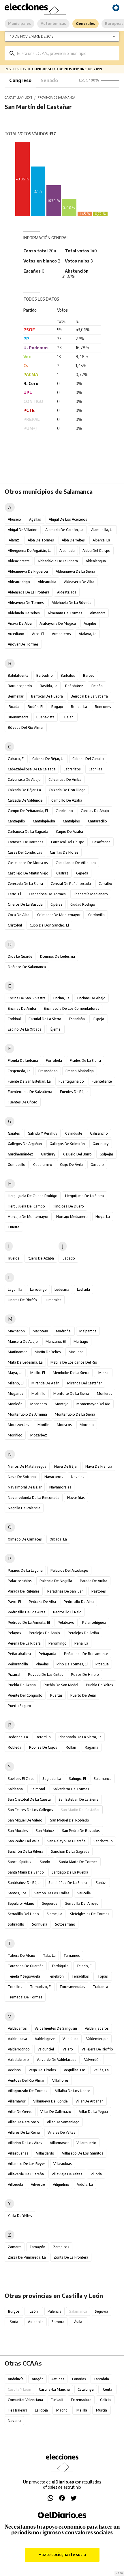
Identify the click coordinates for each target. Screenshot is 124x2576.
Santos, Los (17, 1893)
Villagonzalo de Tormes (28, 2091)
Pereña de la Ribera (24, 1643)
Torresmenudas (72, 1987)
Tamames (72, 1955)
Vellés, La (101, 2070)
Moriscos (64, 1425)
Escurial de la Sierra (45, 1019)
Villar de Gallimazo (56, 2112)
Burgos (14, 2311)
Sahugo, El (77, 1779)
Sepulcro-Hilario (21, 1903)
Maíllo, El (38, 1373)
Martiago (81, 1341)
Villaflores (60, 2080)
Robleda (15, 1747)
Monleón (15, 1404)
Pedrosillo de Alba (79, 1602)
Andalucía (16, 2379)
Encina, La (61, 998)
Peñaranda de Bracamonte (86, 1654)
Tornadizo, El (41, 1987)
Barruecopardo (20, 686)
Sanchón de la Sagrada (70, 1851)
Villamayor (17, 2101)
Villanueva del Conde (50, 2101)
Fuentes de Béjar (74, 1092)
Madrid (62, 2410)
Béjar (68, 717)
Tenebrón (56, 1976)
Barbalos (68, 675)
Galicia (105, 2400)
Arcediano (16, 634)
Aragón (38, 2379)
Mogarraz (16, 1394)
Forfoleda (54, 1060)
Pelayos (14, 1633)
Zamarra (15, 2247)
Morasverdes (18, 1425)
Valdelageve (45, 2039)
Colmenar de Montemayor (59, 915)
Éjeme (56, 1029)
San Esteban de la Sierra (79, 1799)
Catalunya (86, 2389)
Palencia (55, 2311)
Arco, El (38, 634)
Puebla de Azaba (22, 1685)
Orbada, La (58, 1539)
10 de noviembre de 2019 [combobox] (32, 36)
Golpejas (107, 1154)
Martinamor (17, 1352)
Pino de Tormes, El (72, 1664)
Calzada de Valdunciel (26, 800)
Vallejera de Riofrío (97, 2049)
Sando (45, 1862)
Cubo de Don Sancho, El (49, 925)
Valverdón (92, 2060)
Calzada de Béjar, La (24, 790)
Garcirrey (48, 1154)
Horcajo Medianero (72, 1217)
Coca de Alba (19, 915)
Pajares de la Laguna (25, 1570)
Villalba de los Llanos (73, 2091)
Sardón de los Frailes (52, 1893)
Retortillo (43, 1737)
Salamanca (103, 1779)
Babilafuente (18, 675)
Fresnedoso (48, 1071)
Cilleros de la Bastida (25, 904)
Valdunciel (46, 2049)
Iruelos (14, 1258)
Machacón (16, 1331)
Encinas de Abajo (91, 998)
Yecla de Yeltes (20, 2216)
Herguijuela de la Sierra (84, 1196)
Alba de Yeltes (73, 540)
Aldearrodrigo (19, 582)
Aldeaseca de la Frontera (29, 592)
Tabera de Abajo (21, 1955)
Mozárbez (39, 1435)
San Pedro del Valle (24, 1841)
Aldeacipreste (19, 561)
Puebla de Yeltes (99, 1685)
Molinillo (38, 1394)
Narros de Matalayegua (27, 1466)
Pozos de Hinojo (85, 1675)
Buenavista (45, 717)
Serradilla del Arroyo (82, 1903)
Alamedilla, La (102, 530)
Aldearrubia (47, 582)
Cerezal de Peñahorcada (71, 884)
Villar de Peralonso (23, 2122)
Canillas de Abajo (95, 811)
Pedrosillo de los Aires (27, 1612)
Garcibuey (101, 1144)
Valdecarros (17, 2028)
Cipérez (57, 904)
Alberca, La (101, 540)
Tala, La (49, 1955)
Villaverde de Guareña (26, 2174)
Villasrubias (63, 2164)
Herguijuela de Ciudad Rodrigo (33, 1196)
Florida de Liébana (23, 1060)
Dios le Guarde (20, 956)
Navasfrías (76, 1498)
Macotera (40, 1331)
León (34, 2311)
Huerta (14, 1227)
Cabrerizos (72, 769)
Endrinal (14, 1019)
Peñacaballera (19, 1654)
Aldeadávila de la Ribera (58, 561)
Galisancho (99, 1133)
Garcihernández (20, 1154)
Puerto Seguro (19, 1706)
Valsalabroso (18, 2060)
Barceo (89, 675)
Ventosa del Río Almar (26, 2080)
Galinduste (74, 1133)
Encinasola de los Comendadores (72, 1008)
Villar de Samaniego (63, 2122)
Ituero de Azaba (41, 1258)
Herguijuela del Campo (26, 1206)
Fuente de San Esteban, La (29, 1081)
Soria (14, 2322)
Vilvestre (38, 2184)
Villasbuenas (18, 2153)
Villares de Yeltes (61, 2132)
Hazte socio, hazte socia (62, 2554)
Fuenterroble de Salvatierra (30, 1092)
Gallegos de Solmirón (67, 1144)
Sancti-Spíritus (19, 1862)
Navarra (14, 2421)
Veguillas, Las (75, 2070)
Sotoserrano (65, 1924)
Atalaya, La (88, 634)
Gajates (14, 1133)
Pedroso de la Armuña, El (29, 1622)
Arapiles (90, 623)
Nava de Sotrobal (22, 1477)
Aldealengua (96, 561)
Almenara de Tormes (65, 613)
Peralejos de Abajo (44, 1633)
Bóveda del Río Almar (26, 727)
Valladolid (36, 2322)
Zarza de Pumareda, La (27, 2257)
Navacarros (54, 1477)
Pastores (99, 1591)
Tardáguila (60, 1966)
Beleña (97, 686)
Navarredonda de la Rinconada (34, 1498)
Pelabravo (66, 1622)
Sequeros (50, 1903)
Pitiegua (102, 1664)
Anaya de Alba (20, 623)
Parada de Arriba (94, 1581)
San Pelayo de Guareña (66, 1841)
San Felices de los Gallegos (30, 1810)
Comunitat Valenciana (25, 2400)
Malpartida (88, 1331)
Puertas (56, 1695)
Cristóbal (15, 925)
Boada (14, 707)
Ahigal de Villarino (23, 530)
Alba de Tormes (41, 540)
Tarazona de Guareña (26, 1966)
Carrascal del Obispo (68, 842)
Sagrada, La (52, 1779)
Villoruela (15, 2184)
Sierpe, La (55, 1914)
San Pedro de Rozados (81, 1831)
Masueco (76, 1352)
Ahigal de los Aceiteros (68, 519)
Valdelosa (71, 2039)
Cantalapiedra (44, 821)
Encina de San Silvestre (27, 998)
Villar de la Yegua (93, 2112)
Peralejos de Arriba (83, 1633)
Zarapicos (61, 2247)
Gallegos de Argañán (25, 1144)
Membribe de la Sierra (71, 1373)
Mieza (103, 1373)
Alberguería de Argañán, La (30, 551)
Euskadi (57, 2400)
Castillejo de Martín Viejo (28, 873)
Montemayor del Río (93, 1404)
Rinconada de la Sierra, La (80, 1737)
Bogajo (57, 707)
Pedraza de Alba (42, 1602)
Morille (43, 1425)
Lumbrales (53, 1300)
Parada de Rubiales (24, 1591)
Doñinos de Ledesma (58, 956)
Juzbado (68, 1258)
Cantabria (101, 2379)
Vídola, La (85, 2184)
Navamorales (60, 1487)
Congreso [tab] (20, 80)
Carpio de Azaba (69, 832)
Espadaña (77, 1019)
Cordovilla (96, 915)
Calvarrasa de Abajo (24, 780)
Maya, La (15, 1373)
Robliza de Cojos (43, 1747)
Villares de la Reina (24, 2132)
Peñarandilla (18, 1664)
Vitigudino (61, 2184)
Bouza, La (79, 707)
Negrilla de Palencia (24, 1508)
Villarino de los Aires (25, 2143)
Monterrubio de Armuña (27, 1414)
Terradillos (80, 1976)
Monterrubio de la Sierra (75, 1414)
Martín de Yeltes (48, 1352)
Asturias (58, 2379)
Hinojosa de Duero (68, 1206)
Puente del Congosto (25, 1695)
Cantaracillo (97, 821)
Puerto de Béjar (83, 1695)
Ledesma (62, 1289)
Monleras (105, 1394)
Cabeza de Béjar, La (48, 759)
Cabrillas (95, 769)
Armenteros (61, 634)
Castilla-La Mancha (54, 2389)
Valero (68, 2049)
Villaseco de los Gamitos (83, 2153)
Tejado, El (84, 1966)
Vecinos (14, 2070)
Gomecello (17, 1165)
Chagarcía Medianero (91, 894)
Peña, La (81, 1643)
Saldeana (15, 1789)
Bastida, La (49, 686)
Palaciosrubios (20, 1581)
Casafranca (101, 842)
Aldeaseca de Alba (79, 582)
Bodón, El (35, 707)
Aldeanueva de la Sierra (75, 571)
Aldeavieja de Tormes (26, 603)
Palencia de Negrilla (56, 1581)
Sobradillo (16, 1924)
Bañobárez (74, 686)
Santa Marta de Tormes (78, 1862)
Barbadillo (45, 675)
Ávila (78, 2322)
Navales (78, 1477)
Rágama (92, 1747)
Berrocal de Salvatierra (89, 696)
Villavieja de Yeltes (67, 2174)
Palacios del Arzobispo (69, 1570)
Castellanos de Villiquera (76, 863)
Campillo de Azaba (67, 800)
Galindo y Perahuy (43, 1133)
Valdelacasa (17, 2039)
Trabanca (100, 1987)
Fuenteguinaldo (71, 1081)
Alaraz (14, 540)
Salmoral (38, 1789)
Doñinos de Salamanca (27, 967)
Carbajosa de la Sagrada (28, 832)
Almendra (98, 613)
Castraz (62, 873)
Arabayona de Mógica (58, 623)
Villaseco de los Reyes (27, 2164)
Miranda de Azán (45, 1383)
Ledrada (83, 1289)
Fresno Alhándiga (80, 1071)
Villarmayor (59, 2143)
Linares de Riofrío (22, 1300)
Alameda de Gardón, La (64, 530)
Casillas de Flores (64, 852)
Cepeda (82, 873)
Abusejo (14, 519)
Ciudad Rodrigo (83, 904)
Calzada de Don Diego (67, 790)
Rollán (71, 1747)
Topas (103, 1976)
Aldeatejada (67, 592)
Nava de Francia (99, 1466)
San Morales (18, 1831)
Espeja (99, 1019)
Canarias (79, 2379)
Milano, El (16, 1383)
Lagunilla (15, 1289)
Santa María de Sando (26, 1872)
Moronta (87, 1425)
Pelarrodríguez (94, 1622)
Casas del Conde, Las (25, 852)
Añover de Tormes (23, 644)
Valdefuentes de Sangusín (56, 2028)
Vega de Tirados (42, 2070)
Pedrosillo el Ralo (67, 1612)
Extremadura (81, 2400)
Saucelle (84, 1893)
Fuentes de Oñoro (23, 1102)
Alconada (67, 551)
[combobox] (66, 53)
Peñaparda (47, 1654)
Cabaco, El (16, 759)
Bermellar (16, 696)
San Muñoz (45, 1831)
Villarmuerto (86, 2143)
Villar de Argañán (90, 2101)
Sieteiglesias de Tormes (90, 1914)
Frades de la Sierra (85, 1060)
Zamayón (37, 2247)
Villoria (96, 2174)
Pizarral (14, 1675)
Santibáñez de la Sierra (68, 1883)
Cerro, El (14, 894)
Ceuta (108, 2389)
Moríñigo (15, 1435)
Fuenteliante (102, 1081)
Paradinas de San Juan (65, 1591)
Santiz (101, 1883)
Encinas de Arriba (22, 1008)
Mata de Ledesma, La (25, 1362)
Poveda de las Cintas (46, 1675)
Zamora (58, 2322)
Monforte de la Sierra (71, 1394)
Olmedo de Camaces (25, 1539)
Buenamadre (18, 717)
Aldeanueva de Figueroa (28, 571)
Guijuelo (97, 1165)
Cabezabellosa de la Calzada (32, 769)
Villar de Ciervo (20, 2112)
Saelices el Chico (21, 1779)
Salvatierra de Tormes (71, 1789)
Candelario (64, 811)
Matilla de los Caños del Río (74, 1362)
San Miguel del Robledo (70, 1820)
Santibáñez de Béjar (24, 1883)
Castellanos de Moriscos (28, 863)
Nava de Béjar (66, 1466)
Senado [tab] (49, 80)
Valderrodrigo (19, 2049)
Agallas (35, 519)
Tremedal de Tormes (25, 1997)
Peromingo (58, 1643)
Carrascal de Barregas (26, 842)
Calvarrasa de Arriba (65, 780)
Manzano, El (56, 1341)
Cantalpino (72, 821)
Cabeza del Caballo (88, 759)
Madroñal (64, 1331)
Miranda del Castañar (84, 1383)
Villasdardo (45, 2153)
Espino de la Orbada (25, 1029)
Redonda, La (18, 1737)
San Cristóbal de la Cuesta (29, 1799)
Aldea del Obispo (96, 551)
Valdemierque (97, 2039)
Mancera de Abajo (23, 1341)
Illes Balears (17, 2410)
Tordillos (15, 1987)
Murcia (102, 2410)
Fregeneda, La (19, 1071)
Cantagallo (16, 821)
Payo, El (14, 1602)
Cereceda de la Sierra (25, 884)
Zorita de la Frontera (71, 2257)
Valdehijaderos (97, 2028)
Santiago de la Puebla (70, 1872)
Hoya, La (103, 1217)
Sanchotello (103, 1841)
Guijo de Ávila (71, 1165)
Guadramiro (43, 1165)
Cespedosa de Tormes (47, 894)
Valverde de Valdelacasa (57, 2060)
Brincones (103, 707)
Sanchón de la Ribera (26, 1851)
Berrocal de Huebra (47, 696)
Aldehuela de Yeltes (24, 613)
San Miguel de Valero (25, 1820)
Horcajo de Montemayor (28, 1217)
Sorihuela (40, 1924)
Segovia (102, 2311)
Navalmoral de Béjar (25, 1487)
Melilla (82, 2410)
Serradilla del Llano (23, 1914)
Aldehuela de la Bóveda (72, 603)
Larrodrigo (38, 1289)
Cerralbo (105, 884)
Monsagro (39, 1404)
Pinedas (42, 1664)
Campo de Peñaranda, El (28, 811)
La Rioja (41, 2410)
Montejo (62, 1404)
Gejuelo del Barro (77, 1154)
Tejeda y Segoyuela (24, 1976)
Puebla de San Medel (61, 1685)
